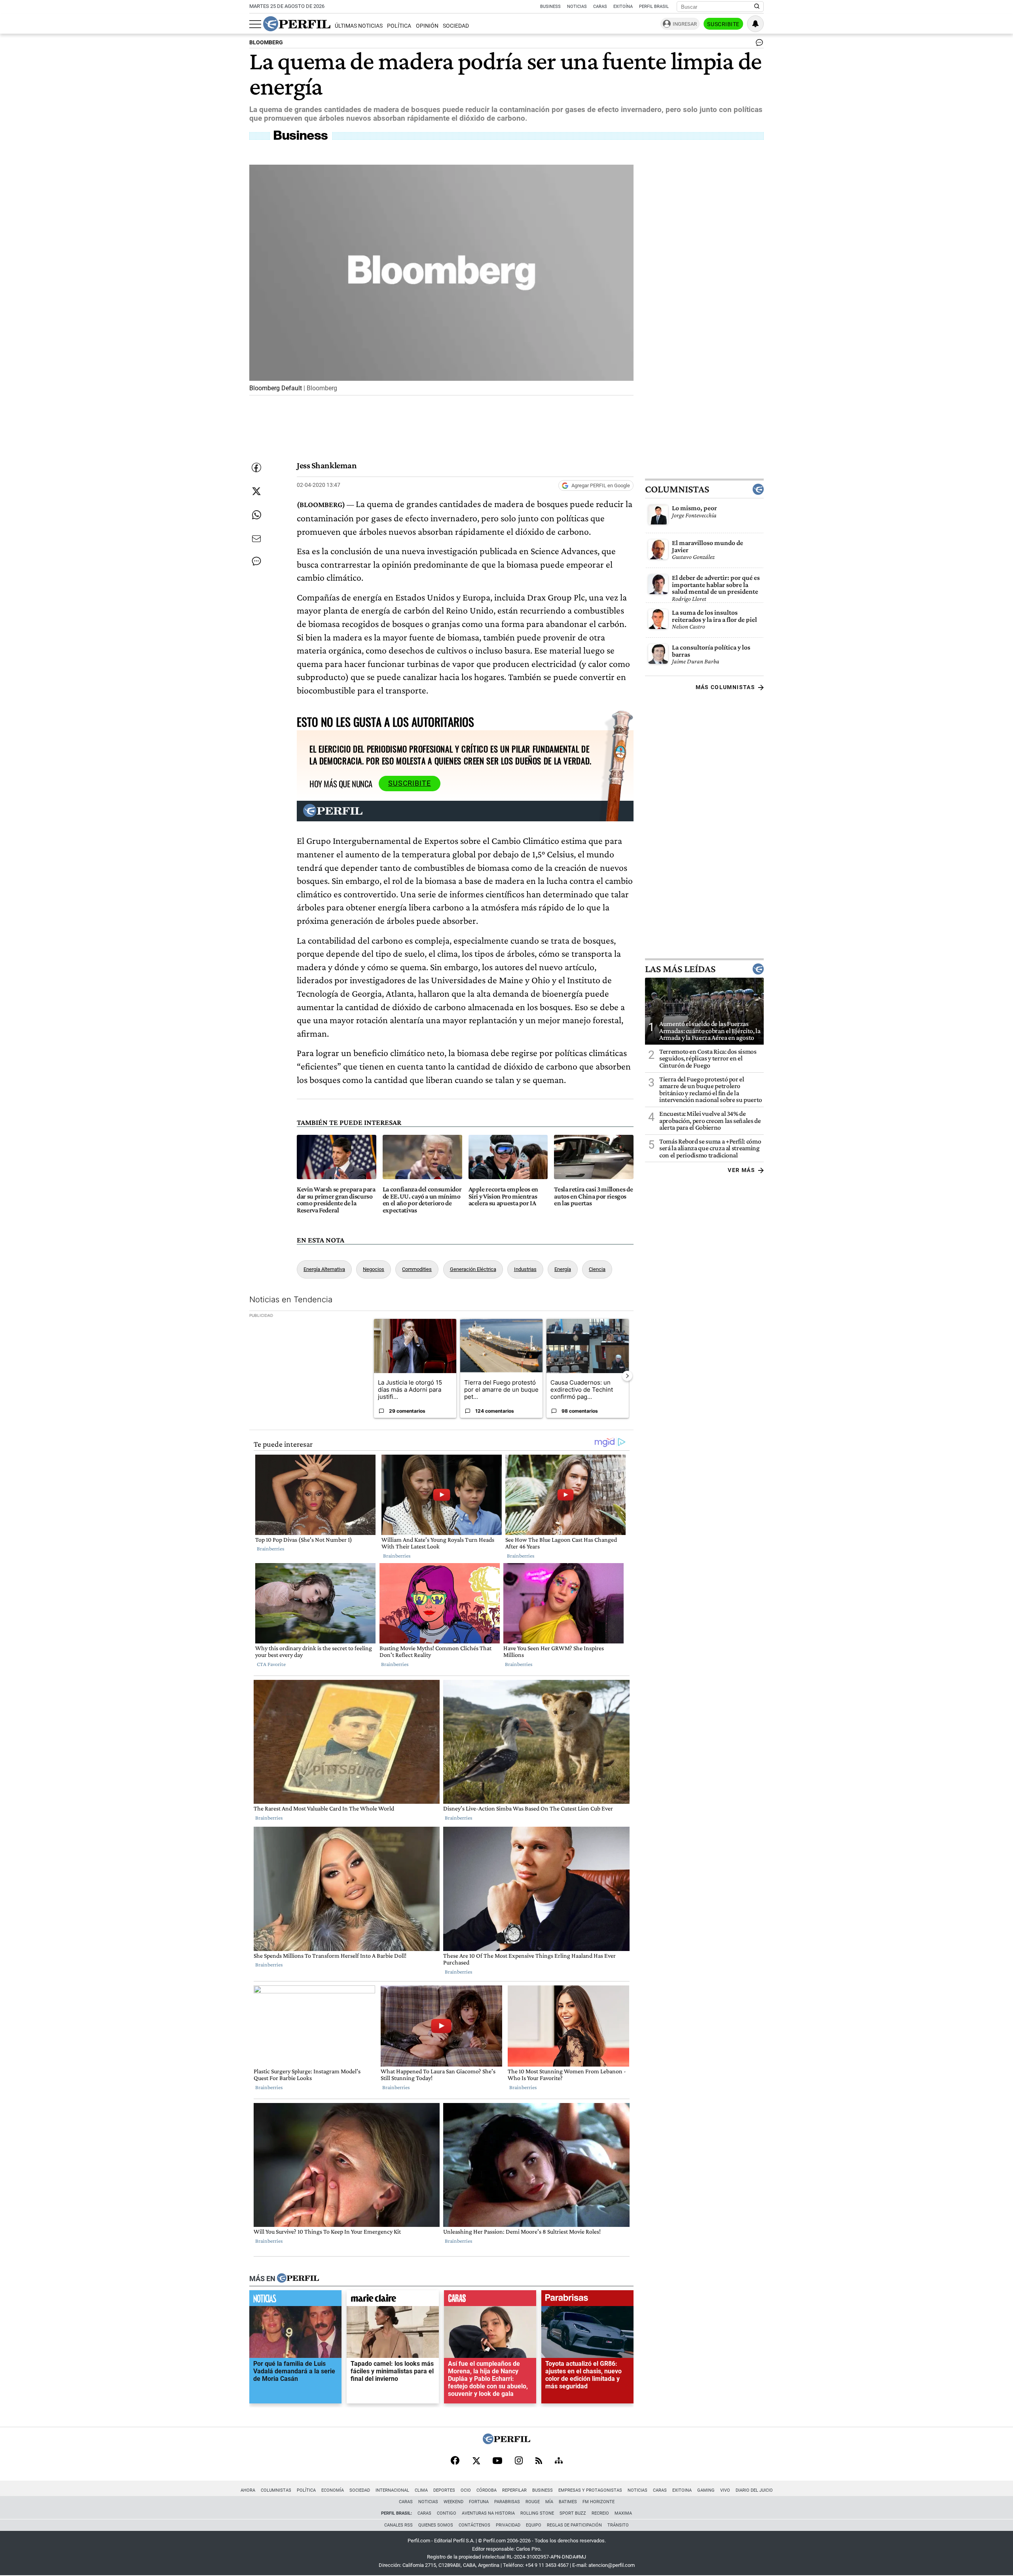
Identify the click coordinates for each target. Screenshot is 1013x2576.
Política (399, 26)
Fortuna (479, 2502)
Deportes (444, 2490)
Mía (549, 2502)
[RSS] (539, 2461)
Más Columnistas (725, 688)
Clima (421, 2490)
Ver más (741, 1170)
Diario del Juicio (754, 2490)
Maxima (623, 2513)
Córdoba (487, 2490)
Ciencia (597, 1269)
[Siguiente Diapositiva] (627, 1375)
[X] (476, 2461)
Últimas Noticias (359, 26)
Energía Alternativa (324, 1269)
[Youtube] (497, 2461)
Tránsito (618, 2525)
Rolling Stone (537, 2513)
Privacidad (508, 2525)
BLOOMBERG (266, 43)
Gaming (706, 2490)
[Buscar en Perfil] (757, 7)
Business (550, 7)
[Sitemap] (559, 2461)
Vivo (725, 2490)
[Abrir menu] (255, 24)
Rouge (533, 2502)
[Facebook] (455, 2461)
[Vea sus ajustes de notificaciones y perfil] (755, 24)
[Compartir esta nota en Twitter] (256, 491)
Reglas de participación (574, 2525)
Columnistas (677, 490)
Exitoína (623, 7)
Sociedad (456, 26)
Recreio (600, 2513)
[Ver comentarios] (758, 44)
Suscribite (723, 24)
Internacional (392, 2490)
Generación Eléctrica (473, 1269)
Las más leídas (680, 969)
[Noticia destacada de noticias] (295, 2300)
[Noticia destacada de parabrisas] (587, 2300)
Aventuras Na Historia (488, 2513)
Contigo (447, 2513)
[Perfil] (298, 2278)
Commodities (417, 1269)
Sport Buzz (573, 2513)
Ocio (466, 2490)
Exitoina (682, 2490)
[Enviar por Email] (256, 539)
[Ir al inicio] (297, 24)
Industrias (525, 1269)
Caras (600, 7)
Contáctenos (474, 2525)
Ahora (248, 2490)
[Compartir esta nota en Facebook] (256, 467)
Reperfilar (514, 2490)
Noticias (577, 7)
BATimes (568, 2502)
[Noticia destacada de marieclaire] (393, 2300)
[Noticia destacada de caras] (490, 2300)
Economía (333, 2490)
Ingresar (685, 24)
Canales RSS (398, 2525)
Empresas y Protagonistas (590, 2490)
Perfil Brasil (654, 7)
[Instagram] (519, 2461)
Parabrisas (507, 2502)
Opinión (427, 26)
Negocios (374, 1269)
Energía (563, 1269)
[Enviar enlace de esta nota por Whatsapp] (256, 515)
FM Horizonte (599, 2502)
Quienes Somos (436, 2525)
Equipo (534, 2525)
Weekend (453, 2502)
